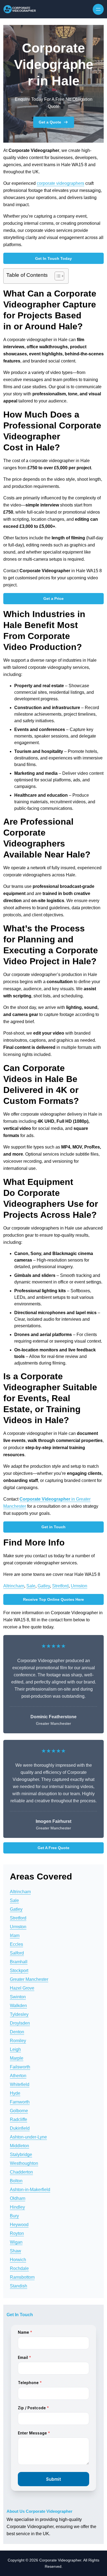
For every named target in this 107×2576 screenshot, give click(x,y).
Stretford (60, 1586)
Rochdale (19, 2268)
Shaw (16, 2251)
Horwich (18, 2260)
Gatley (44, 1586)
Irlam (15, 1935)
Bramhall (19, 1962)
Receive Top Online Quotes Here (54, 1599)
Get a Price (54, 598)
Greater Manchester (29, 1979)
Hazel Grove (22, 1988)
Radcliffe (19, 2119)
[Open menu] (98, 9)
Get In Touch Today (54, 258)
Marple (17, 2058)
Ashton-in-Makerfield (30, 2190)
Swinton (18, 1997)
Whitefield (20, 2084)
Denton (17, 2032)
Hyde (15, 2093)
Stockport (19, 1971)
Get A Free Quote (54, 1848)
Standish (19, 2286)
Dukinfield (20, 2128)
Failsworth (20, 2067)
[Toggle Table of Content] (57, 276)
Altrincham (14, 1586)
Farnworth (20, 2102)
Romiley (18, 2041)
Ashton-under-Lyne (28, 2137)
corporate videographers (60, 183)
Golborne (19, 2111)
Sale (31, 1586)
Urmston (79, 1586)
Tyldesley (19, 2014)
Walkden (18, 2006)
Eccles (16, 1944)
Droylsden (20, 2023)
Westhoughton (24, 2163)
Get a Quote (50, 122)
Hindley (17, 2207)
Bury (14, 2216)
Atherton (18, 2076)
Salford (17, 1953)
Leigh (15, 2049)
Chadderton (21, 2172)
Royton (17, 2233)
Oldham (18, 2198)
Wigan (16, 2242)
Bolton (16, 2181)
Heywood (19, 2225)
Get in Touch (54, 1527)
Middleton (19, 2146)
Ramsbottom (22, 2277)
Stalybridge (21, 2155)
